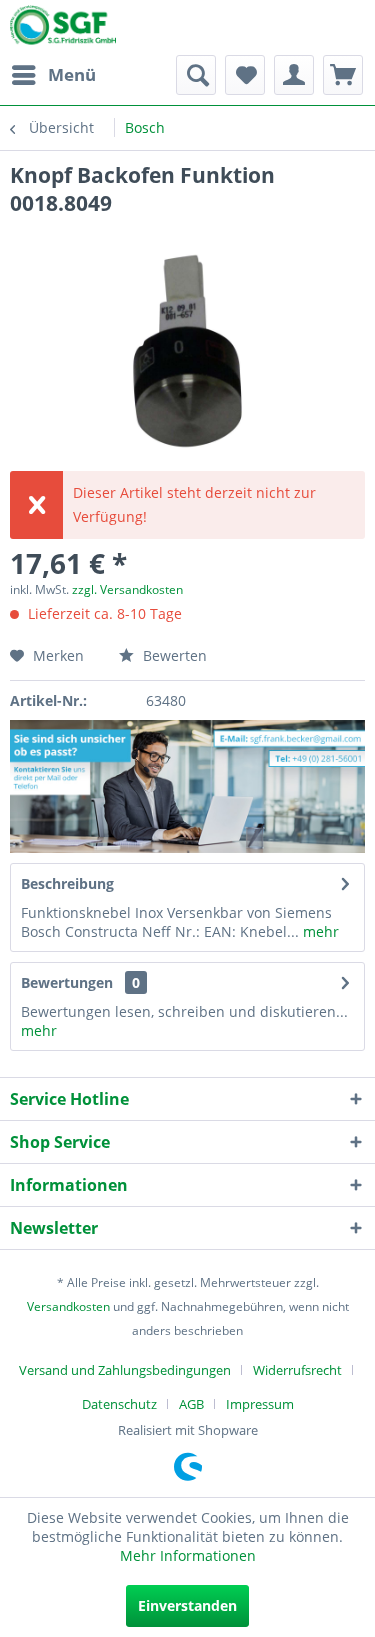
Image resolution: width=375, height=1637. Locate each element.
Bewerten (173, 655)
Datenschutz (119, 1404)
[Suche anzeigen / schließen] (196, 75)
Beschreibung (67, 883)
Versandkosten (68, 1306)
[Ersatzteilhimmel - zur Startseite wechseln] (63, 29)
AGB (191, 1404)
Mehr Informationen (188, 1555)
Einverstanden (187, 1605)
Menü (72, 74)
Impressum (260, 1404)
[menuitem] (53, 75)
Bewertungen (67, 982)
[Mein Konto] (294, 75)
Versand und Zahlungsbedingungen (125, 1370)
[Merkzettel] (245, 75)
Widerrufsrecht (297, 1370)
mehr (319, 931)
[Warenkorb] (343, 75)
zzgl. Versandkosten (127, 589)
